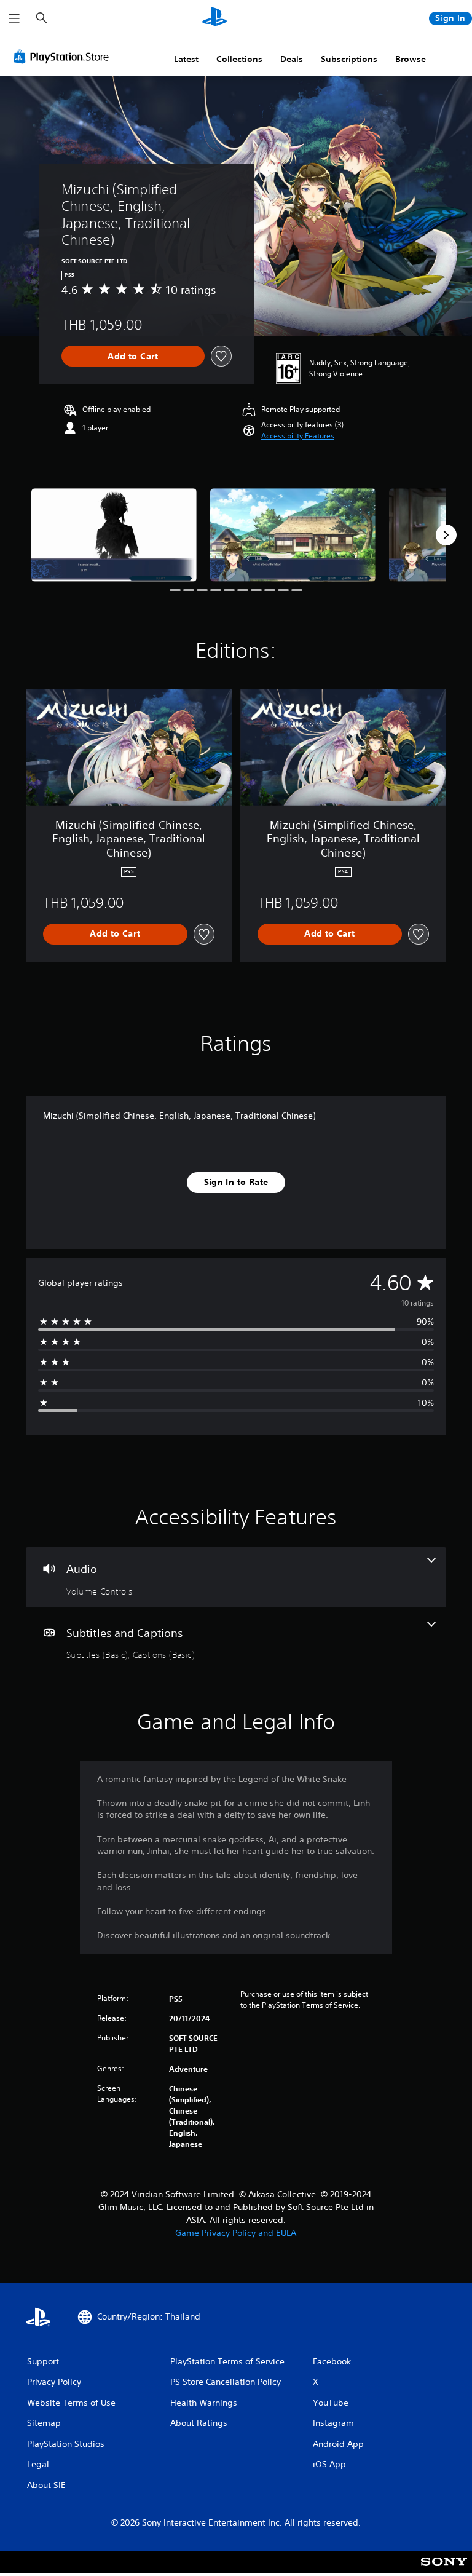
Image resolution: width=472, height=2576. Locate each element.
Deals (292, 59)
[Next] (446, 535)
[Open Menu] (14, 18)
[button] (298, 436)
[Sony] (444, 2570)
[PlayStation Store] (64, 57)
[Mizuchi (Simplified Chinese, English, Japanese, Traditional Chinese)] (114, 535)
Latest (186, 59)
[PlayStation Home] (214, 18)
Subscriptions (349, 59)
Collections (239, 59)
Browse (411, 59)
